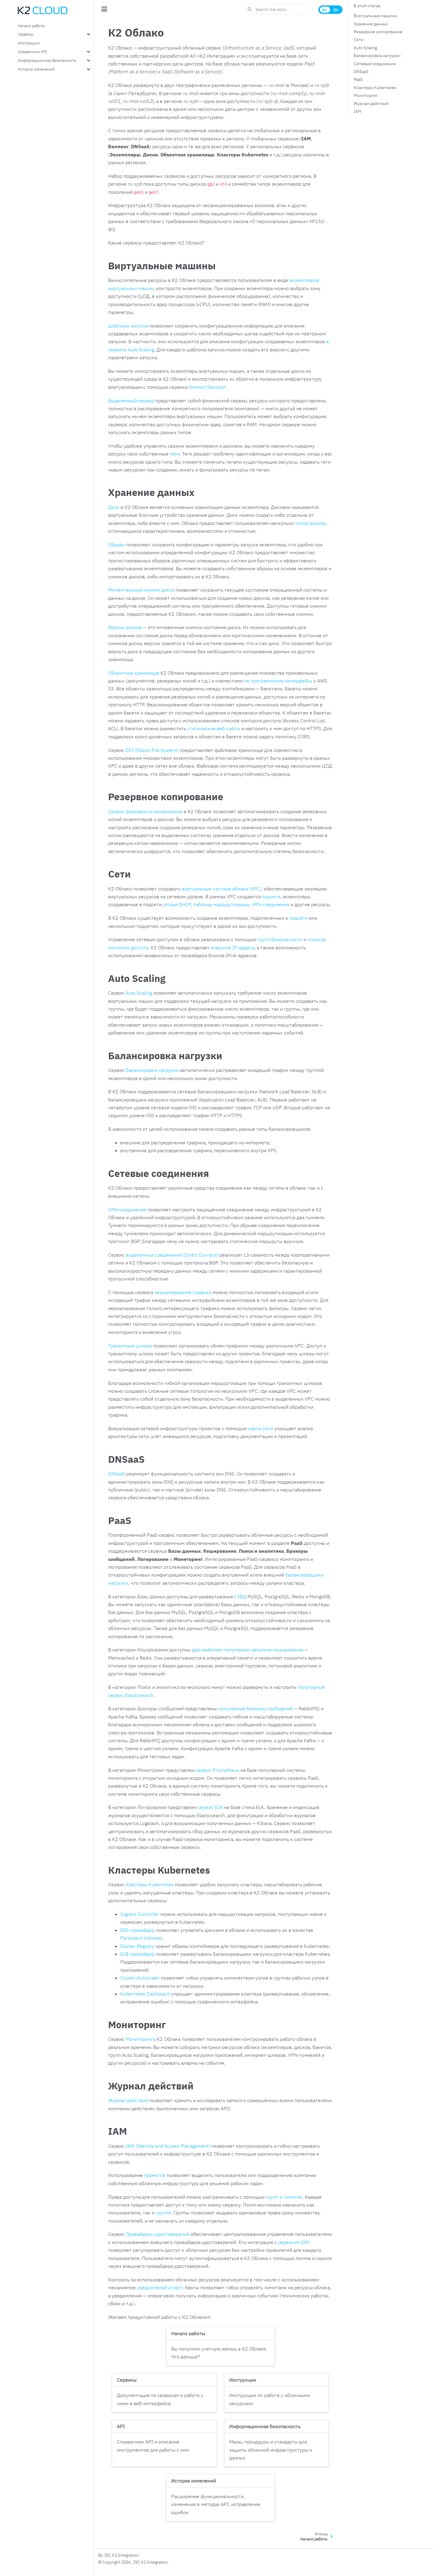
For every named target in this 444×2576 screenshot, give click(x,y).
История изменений (36, 69)
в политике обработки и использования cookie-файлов (239, 2558)
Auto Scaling (365, 48)
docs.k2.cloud (164, 2542)
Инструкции (29, 43)
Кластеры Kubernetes (375, 88)
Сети (359, 40)
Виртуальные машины (375, 16)
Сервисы (26, 34)
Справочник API (32, 52)
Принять (337, 2550)
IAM (358, 111)
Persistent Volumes (141, 1938)
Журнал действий (371, 104)
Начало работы (31, 26)
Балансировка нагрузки (377, 56)
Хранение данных (371, 24)
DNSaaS (361, 72)
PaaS (358, 79)
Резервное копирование (378, 32)
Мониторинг (366, 95)
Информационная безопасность (47, 60)
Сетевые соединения (375, 64)
